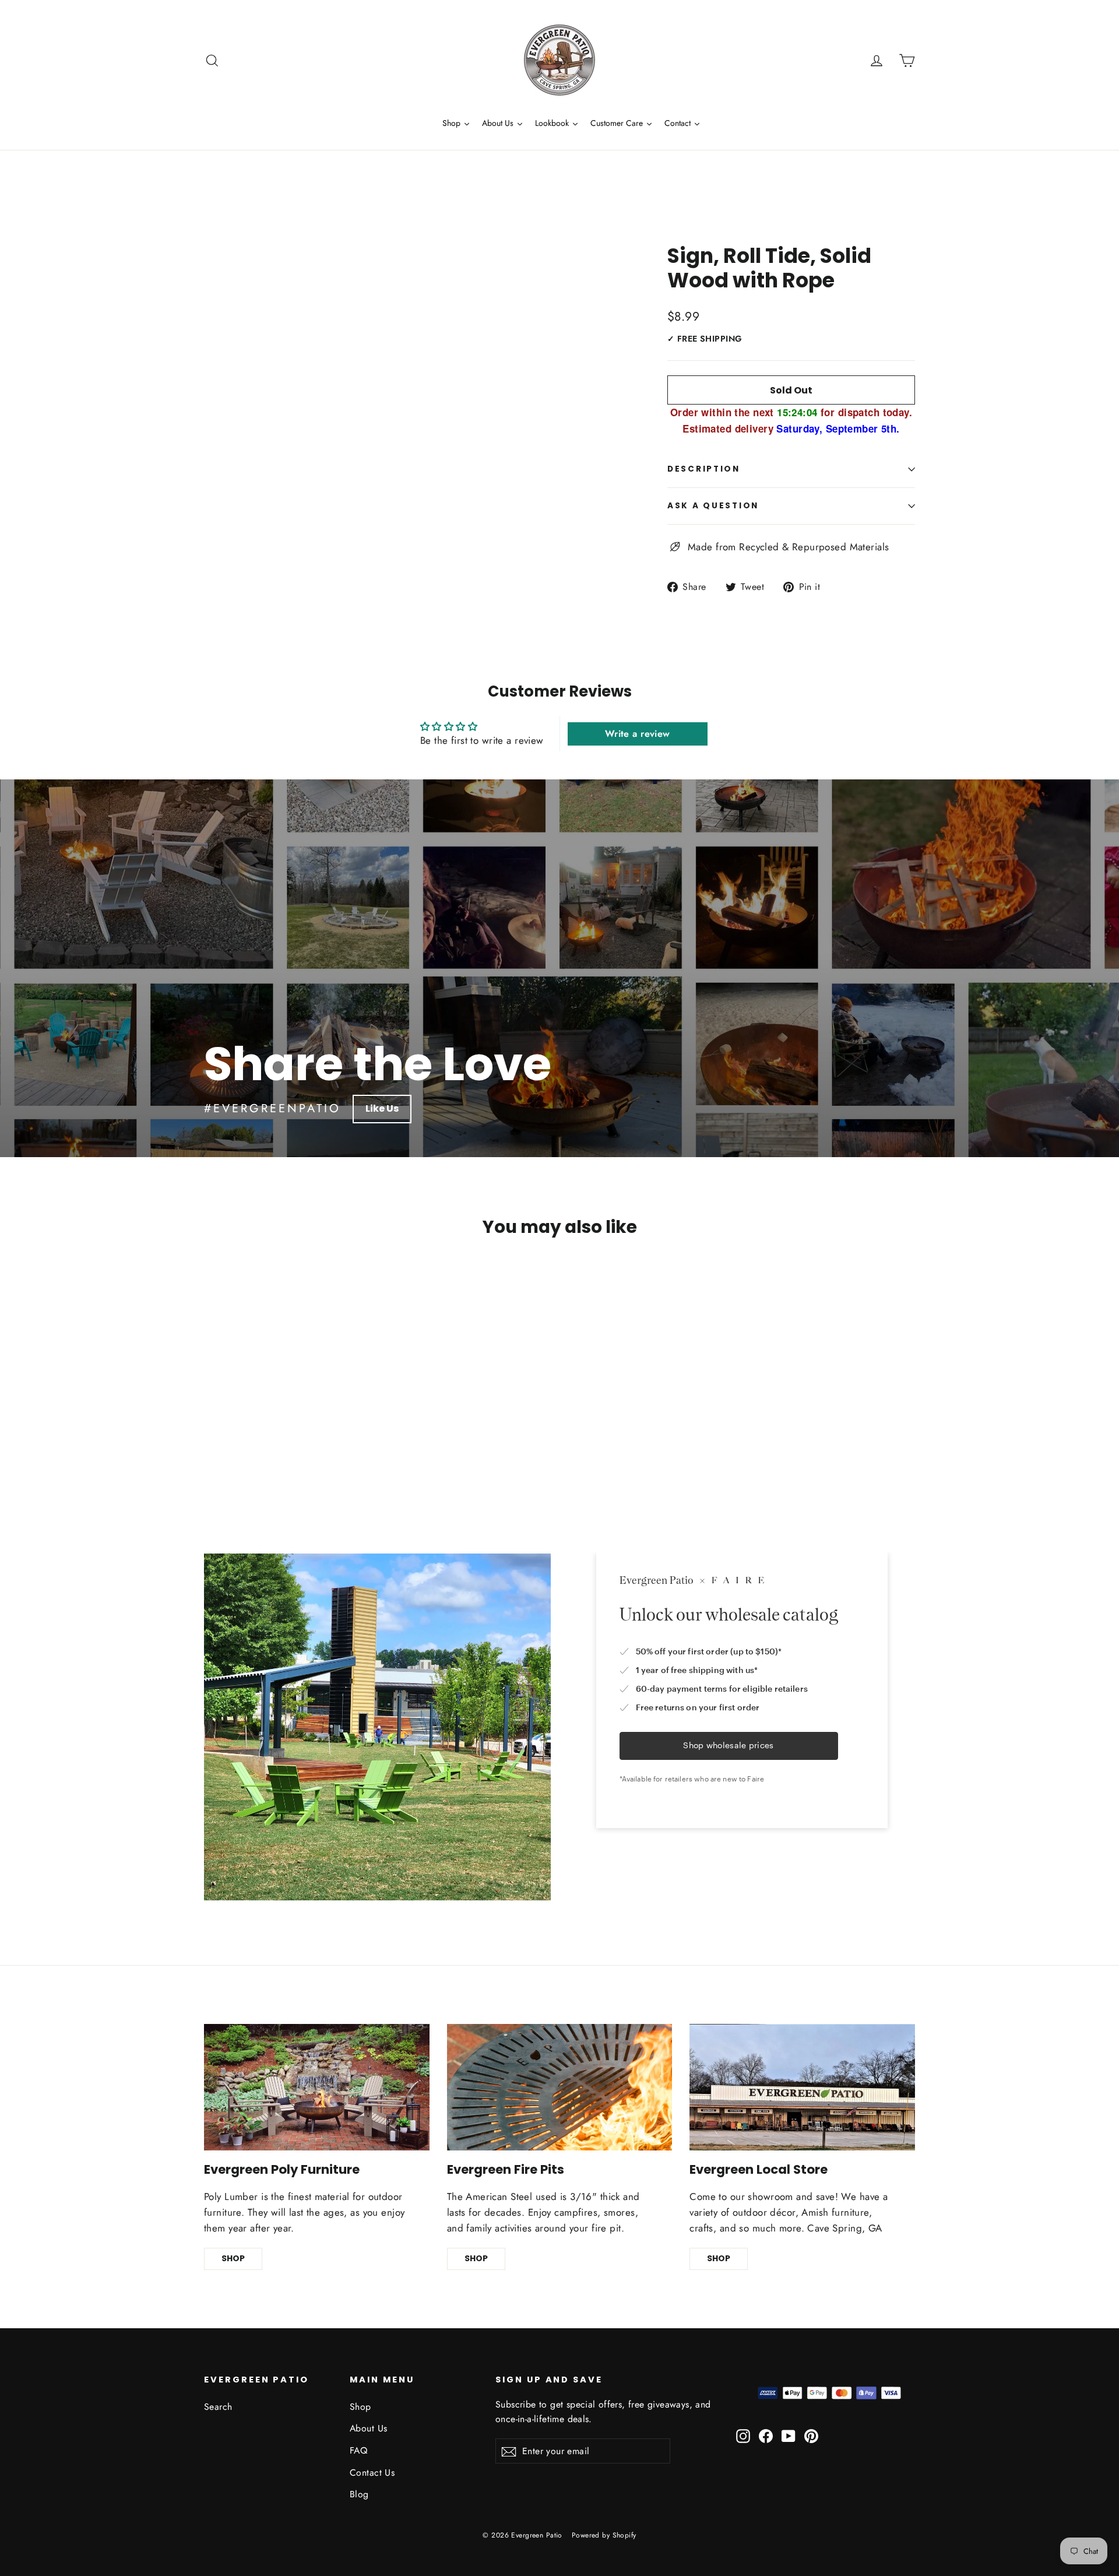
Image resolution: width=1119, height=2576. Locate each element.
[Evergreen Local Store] (802, 2087)
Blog (359, 2494)
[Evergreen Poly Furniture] (317, 2087)
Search (218, 2407)
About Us (368, 2428)
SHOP (233, 2258)
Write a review (638, 734)
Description (704, 469)
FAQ (358, 2450)
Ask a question (713, 506)
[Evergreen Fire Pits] (560, 2087)
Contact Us (372, 2473)
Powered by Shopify (604, 2535)
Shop (360, 2407)
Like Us (382, 1108)
